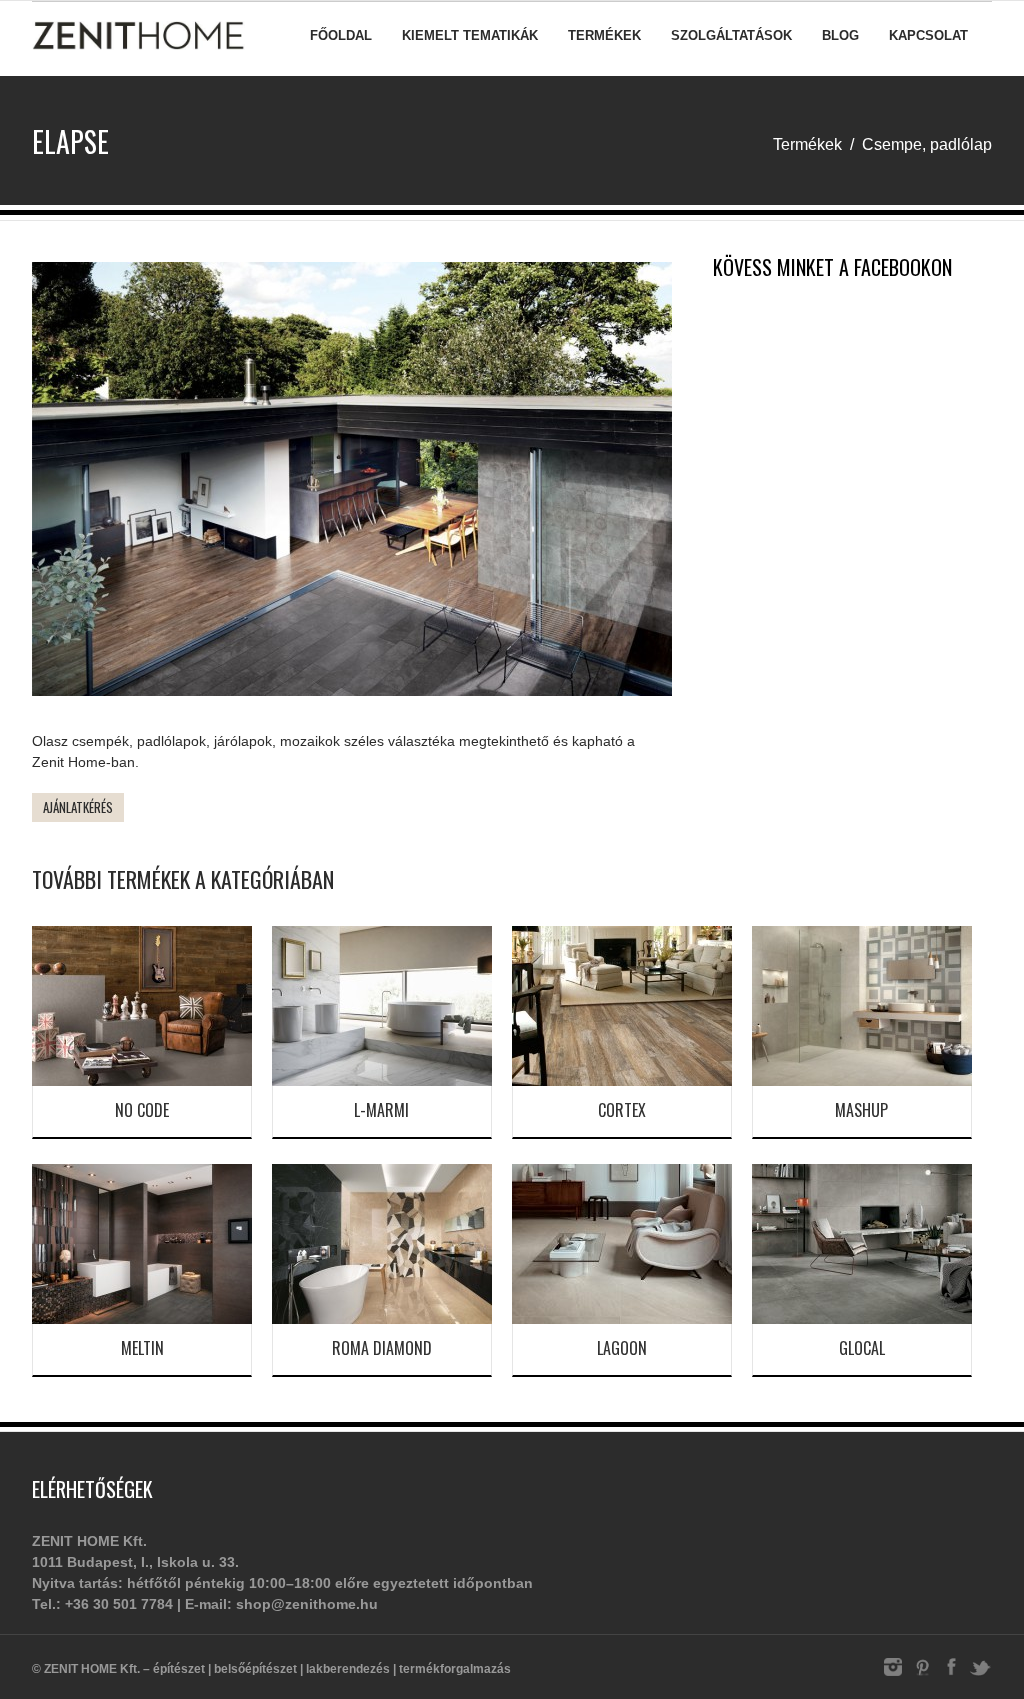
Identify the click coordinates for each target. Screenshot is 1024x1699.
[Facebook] (951, 1675)
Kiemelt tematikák (470, 35)
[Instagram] (893, 1675)
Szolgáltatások (731, 35)
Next (702, 484)
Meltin (142, 1348)
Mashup (861, 1110)
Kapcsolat (928, 35)
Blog (840, 35)
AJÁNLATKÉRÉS (78, 807)
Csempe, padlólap (927, 144)
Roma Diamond (382, 1348)
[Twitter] (980, 1675)
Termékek (604, 35)
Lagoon (622, 1348)
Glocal (862, 1348)
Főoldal (341, 35)
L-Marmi (381, 1110)
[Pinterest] (922, 1675)
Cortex (622, 1110)
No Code (142, 1110)
